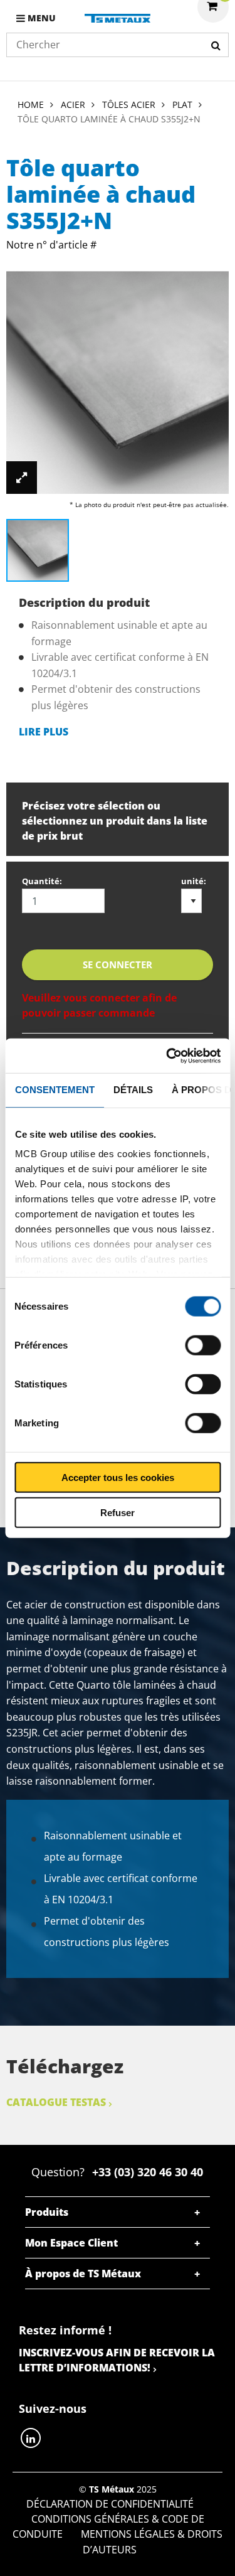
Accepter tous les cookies (118, 1477)
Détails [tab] (133, 1090)
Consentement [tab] (54, 1090)
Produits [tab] (47, 2212)
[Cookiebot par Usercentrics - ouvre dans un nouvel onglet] (167, 1056)
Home (31, 104)
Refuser (118, 1513)
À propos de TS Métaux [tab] (83, 2274)
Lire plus (44, 732)
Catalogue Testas (56, 2102)
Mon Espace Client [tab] (71, 2243)
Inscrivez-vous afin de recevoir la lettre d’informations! (117, 2360)
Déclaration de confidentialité (110, 2504)
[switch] (203, 1345)
